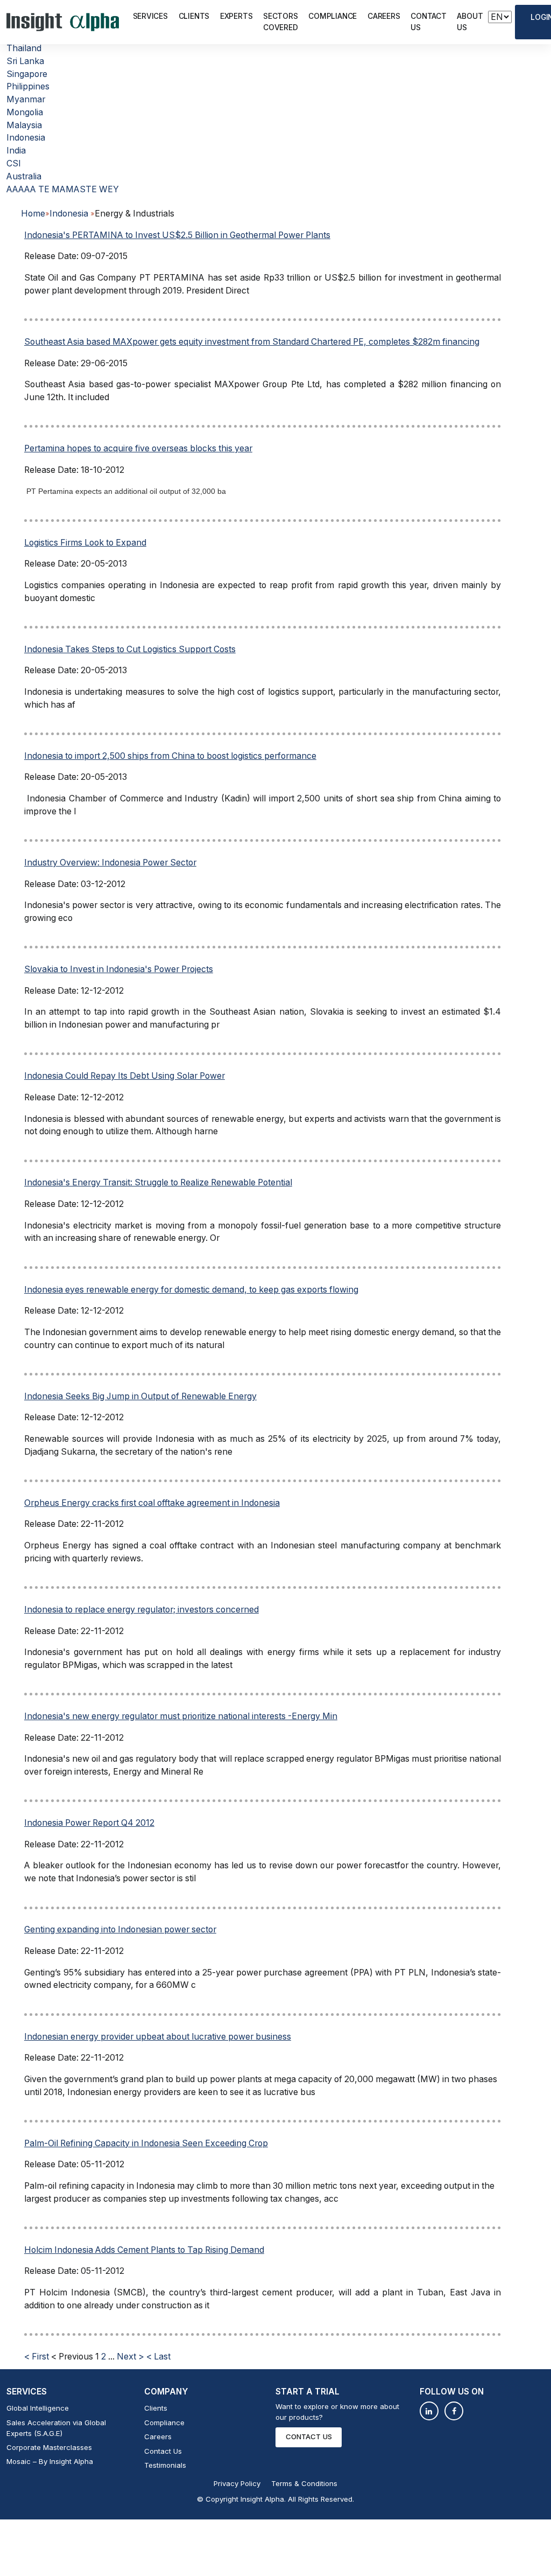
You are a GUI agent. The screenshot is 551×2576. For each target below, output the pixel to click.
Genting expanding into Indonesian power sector (120, 1929)
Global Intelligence (38, 2408)
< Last (158, 2357)
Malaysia (24, 125)
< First (37, 2357)
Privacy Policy (237, 2483)
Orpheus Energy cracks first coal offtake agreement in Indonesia (152, 1503)
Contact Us (428, 22)
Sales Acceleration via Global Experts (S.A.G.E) (56, 2428)
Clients (194, 16)
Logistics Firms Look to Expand (85, 543)
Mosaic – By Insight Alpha (50, 2461)
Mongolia (25, 112)
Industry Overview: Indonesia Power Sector (110, 863)
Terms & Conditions (304, 2483)
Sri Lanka (25, 61)
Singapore (27, 74)
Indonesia (26, 138)
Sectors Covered (280, 22)
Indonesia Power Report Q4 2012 (89, 1823)
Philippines (28, 86)
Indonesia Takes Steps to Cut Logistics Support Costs (130, 649)
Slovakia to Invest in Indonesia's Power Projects (119, 969)
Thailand (24, 48)
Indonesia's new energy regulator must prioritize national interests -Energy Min (181, 1716)
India (16, 151)
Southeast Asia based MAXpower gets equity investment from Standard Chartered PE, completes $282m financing (252, 342)
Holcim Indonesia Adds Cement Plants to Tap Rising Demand (144, 2250)
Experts (236, 16)
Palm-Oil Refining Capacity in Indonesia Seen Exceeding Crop (146, 2143)
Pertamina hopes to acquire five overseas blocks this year (138, 448)
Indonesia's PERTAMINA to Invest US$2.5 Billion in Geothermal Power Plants (177, 235)
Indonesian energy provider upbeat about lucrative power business (158, 2037)
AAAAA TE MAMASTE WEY (63, 189)
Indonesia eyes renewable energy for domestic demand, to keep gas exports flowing (191, 1290)
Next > (130, 2357)
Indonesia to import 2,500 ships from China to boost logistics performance (170, 756)
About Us (470, 22)
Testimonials (165, 2465)
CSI (14, 163)
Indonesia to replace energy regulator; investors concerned (142, 1610)
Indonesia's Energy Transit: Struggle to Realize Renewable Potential (158, 1182)
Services (150, 16)
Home (33, 214)
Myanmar (26, 99)
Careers (384, 16)
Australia (24, 176)
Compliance (333, 16)
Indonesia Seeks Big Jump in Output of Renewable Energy (140, 1396)
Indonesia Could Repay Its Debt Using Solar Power (125, 1076)
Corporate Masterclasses (49, 2447)
